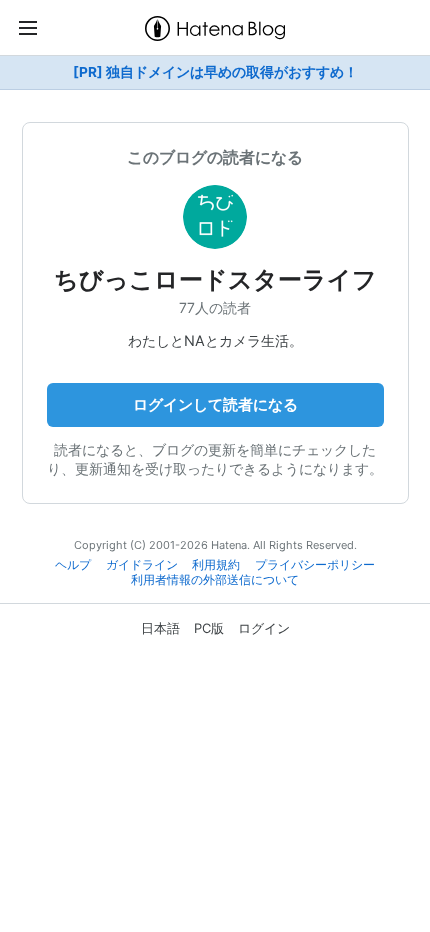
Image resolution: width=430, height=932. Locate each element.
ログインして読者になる (215, 404)
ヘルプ (73, 565)
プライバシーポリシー (315, 565)
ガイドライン (142, 565)
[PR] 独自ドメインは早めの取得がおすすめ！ (215, 72)
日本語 (160, 628)
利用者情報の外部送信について (215, 580)
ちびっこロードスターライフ (215, 279)
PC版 (209, 628)
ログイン (264, 628)
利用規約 (216, 565)
